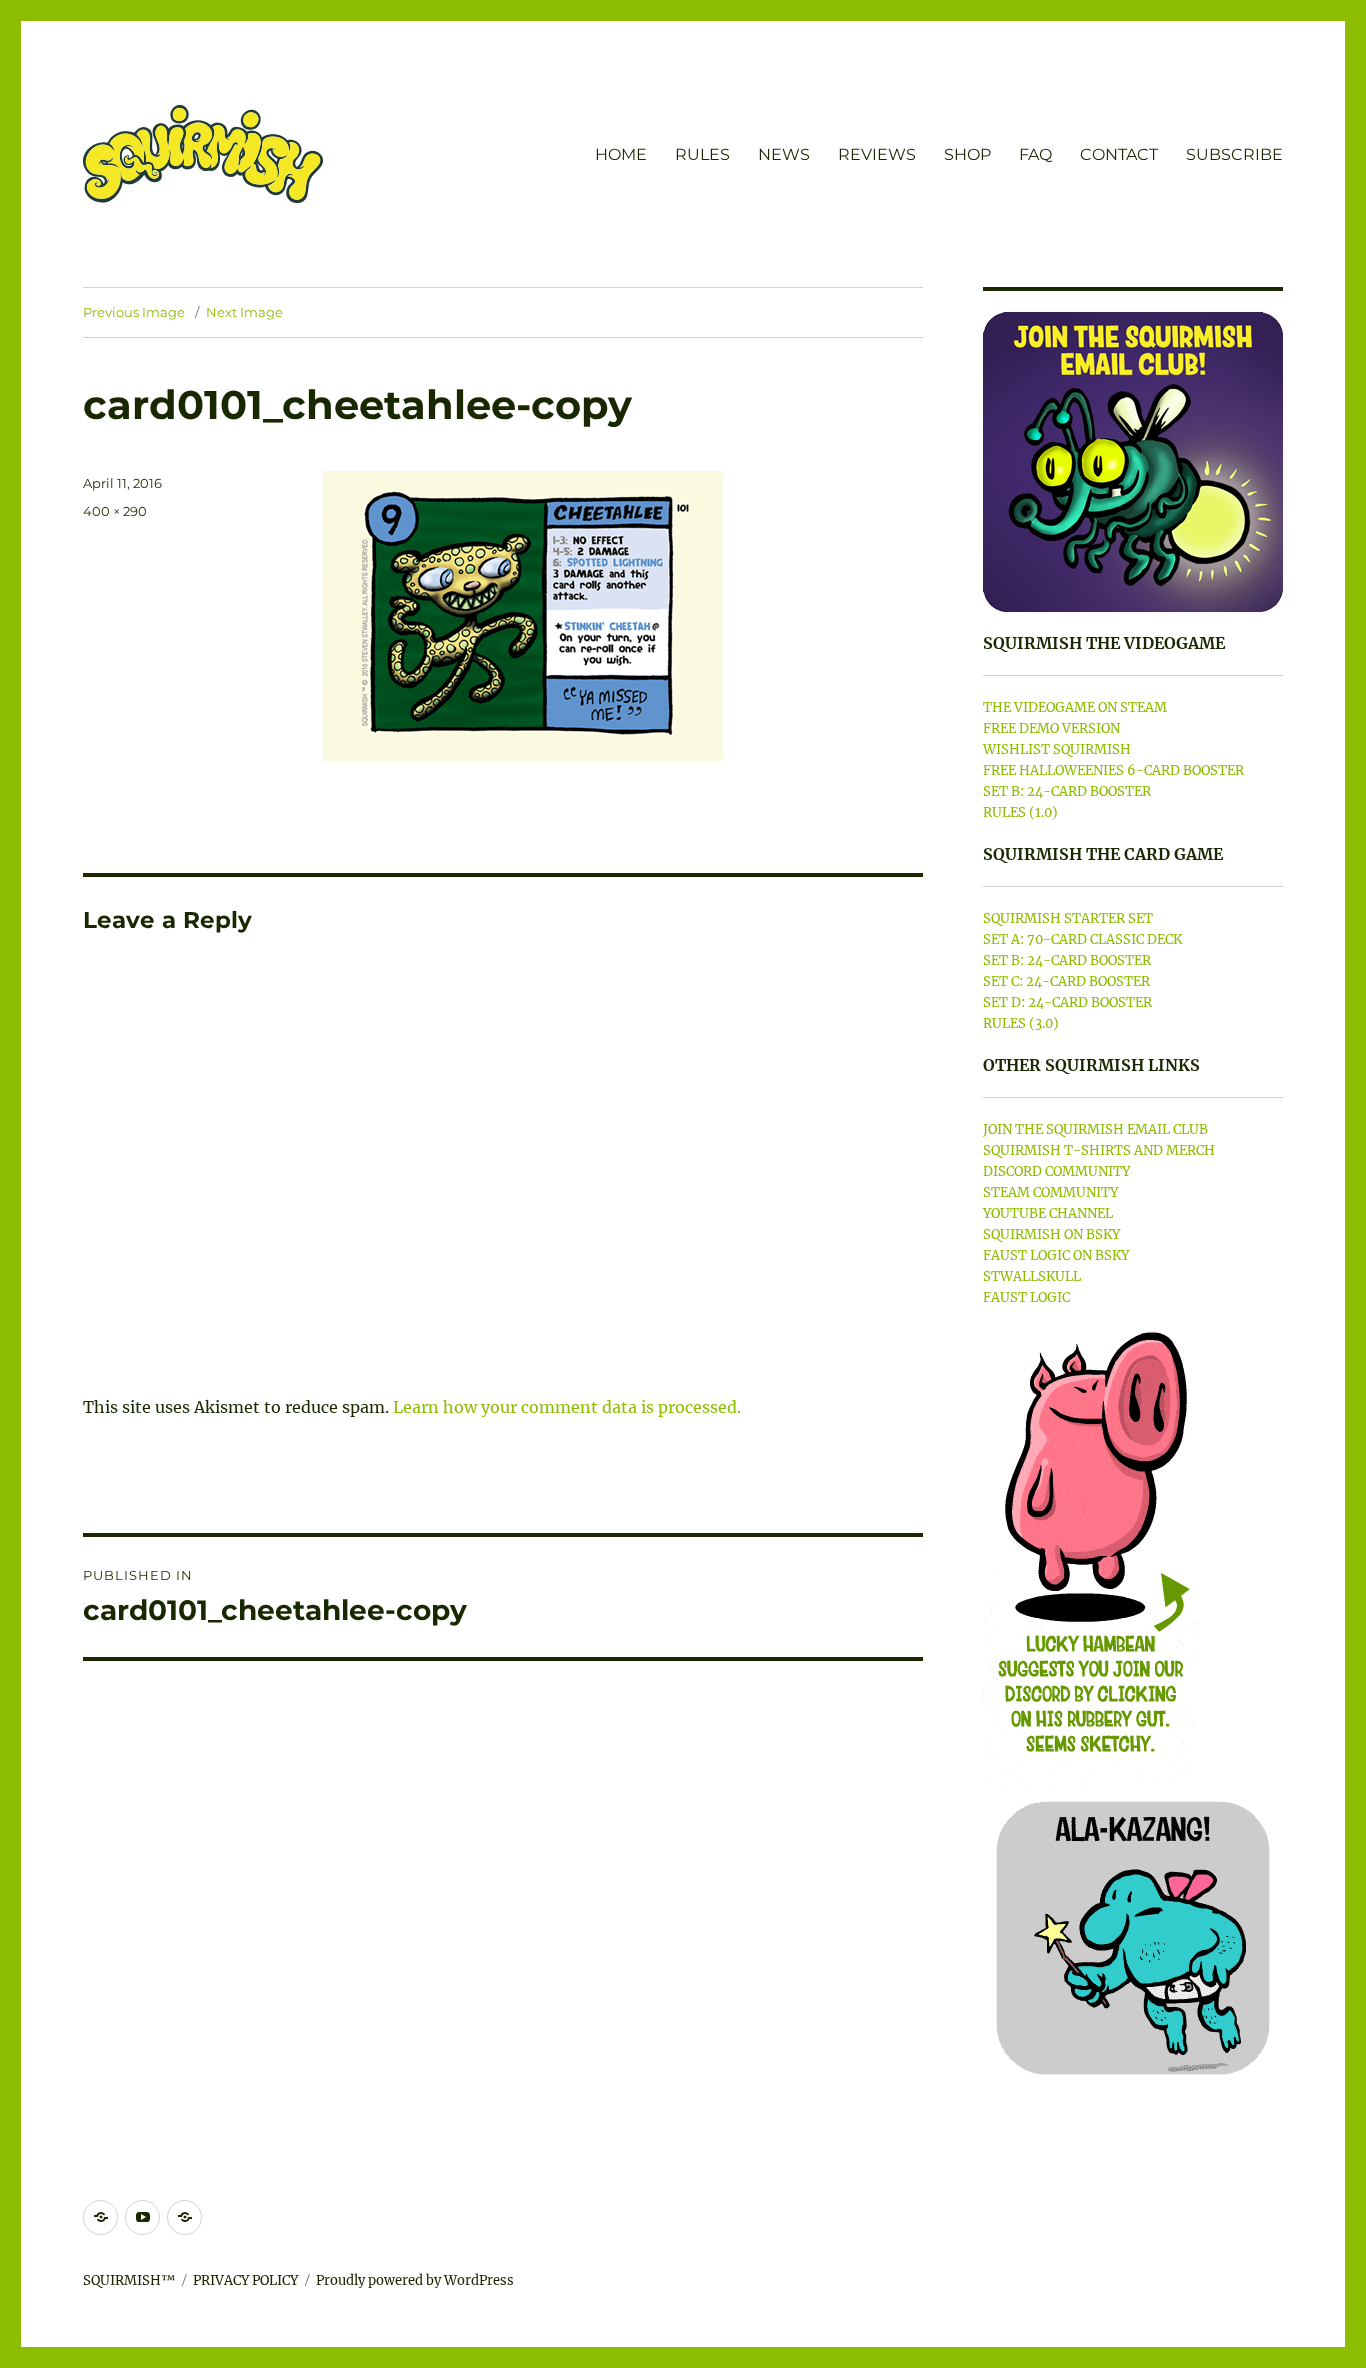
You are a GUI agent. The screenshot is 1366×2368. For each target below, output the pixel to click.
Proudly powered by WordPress (415, 2280)
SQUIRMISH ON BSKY (1051, 1234)
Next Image (244, 312)
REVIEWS (877, 154)
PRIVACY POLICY (245, 2280)
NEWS (784, 154)
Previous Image (134, 312)
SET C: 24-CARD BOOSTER (1066, 981)
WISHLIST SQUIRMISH (1057, 749)
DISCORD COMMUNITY (1056, 1171)
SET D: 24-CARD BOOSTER (1067, 1002)
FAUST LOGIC (1026, 1297)
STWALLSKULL (1032, 1276)
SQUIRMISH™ (129, 2280)
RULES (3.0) (1021, 1023)
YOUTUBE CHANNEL (1048, 1213)
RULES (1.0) (1020, 812)
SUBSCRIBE (1234, 154)
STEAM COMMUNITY (1050, 1192)
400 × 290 (115, 511)
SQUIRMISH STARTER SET (1068, 918)
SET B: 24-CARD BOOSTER (1067, 791)
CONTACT (1119, 154)
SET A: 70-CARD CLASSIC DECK (1082, 939)
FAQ (1035, 154)
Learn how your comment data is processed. (567, 1407)
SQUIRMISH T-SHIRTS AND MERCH (1099, 1150)
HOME (621, 154)
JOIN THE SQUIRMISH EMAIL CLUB (1095, 1129)
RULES (702, 154)
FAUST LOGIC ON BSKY (1056, 1255)
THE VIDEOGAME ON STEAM (1075, 707)
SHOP (967, 154)
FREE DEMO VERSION (1051, 728)
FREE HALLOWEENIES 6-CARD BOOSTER (1113, 770)
